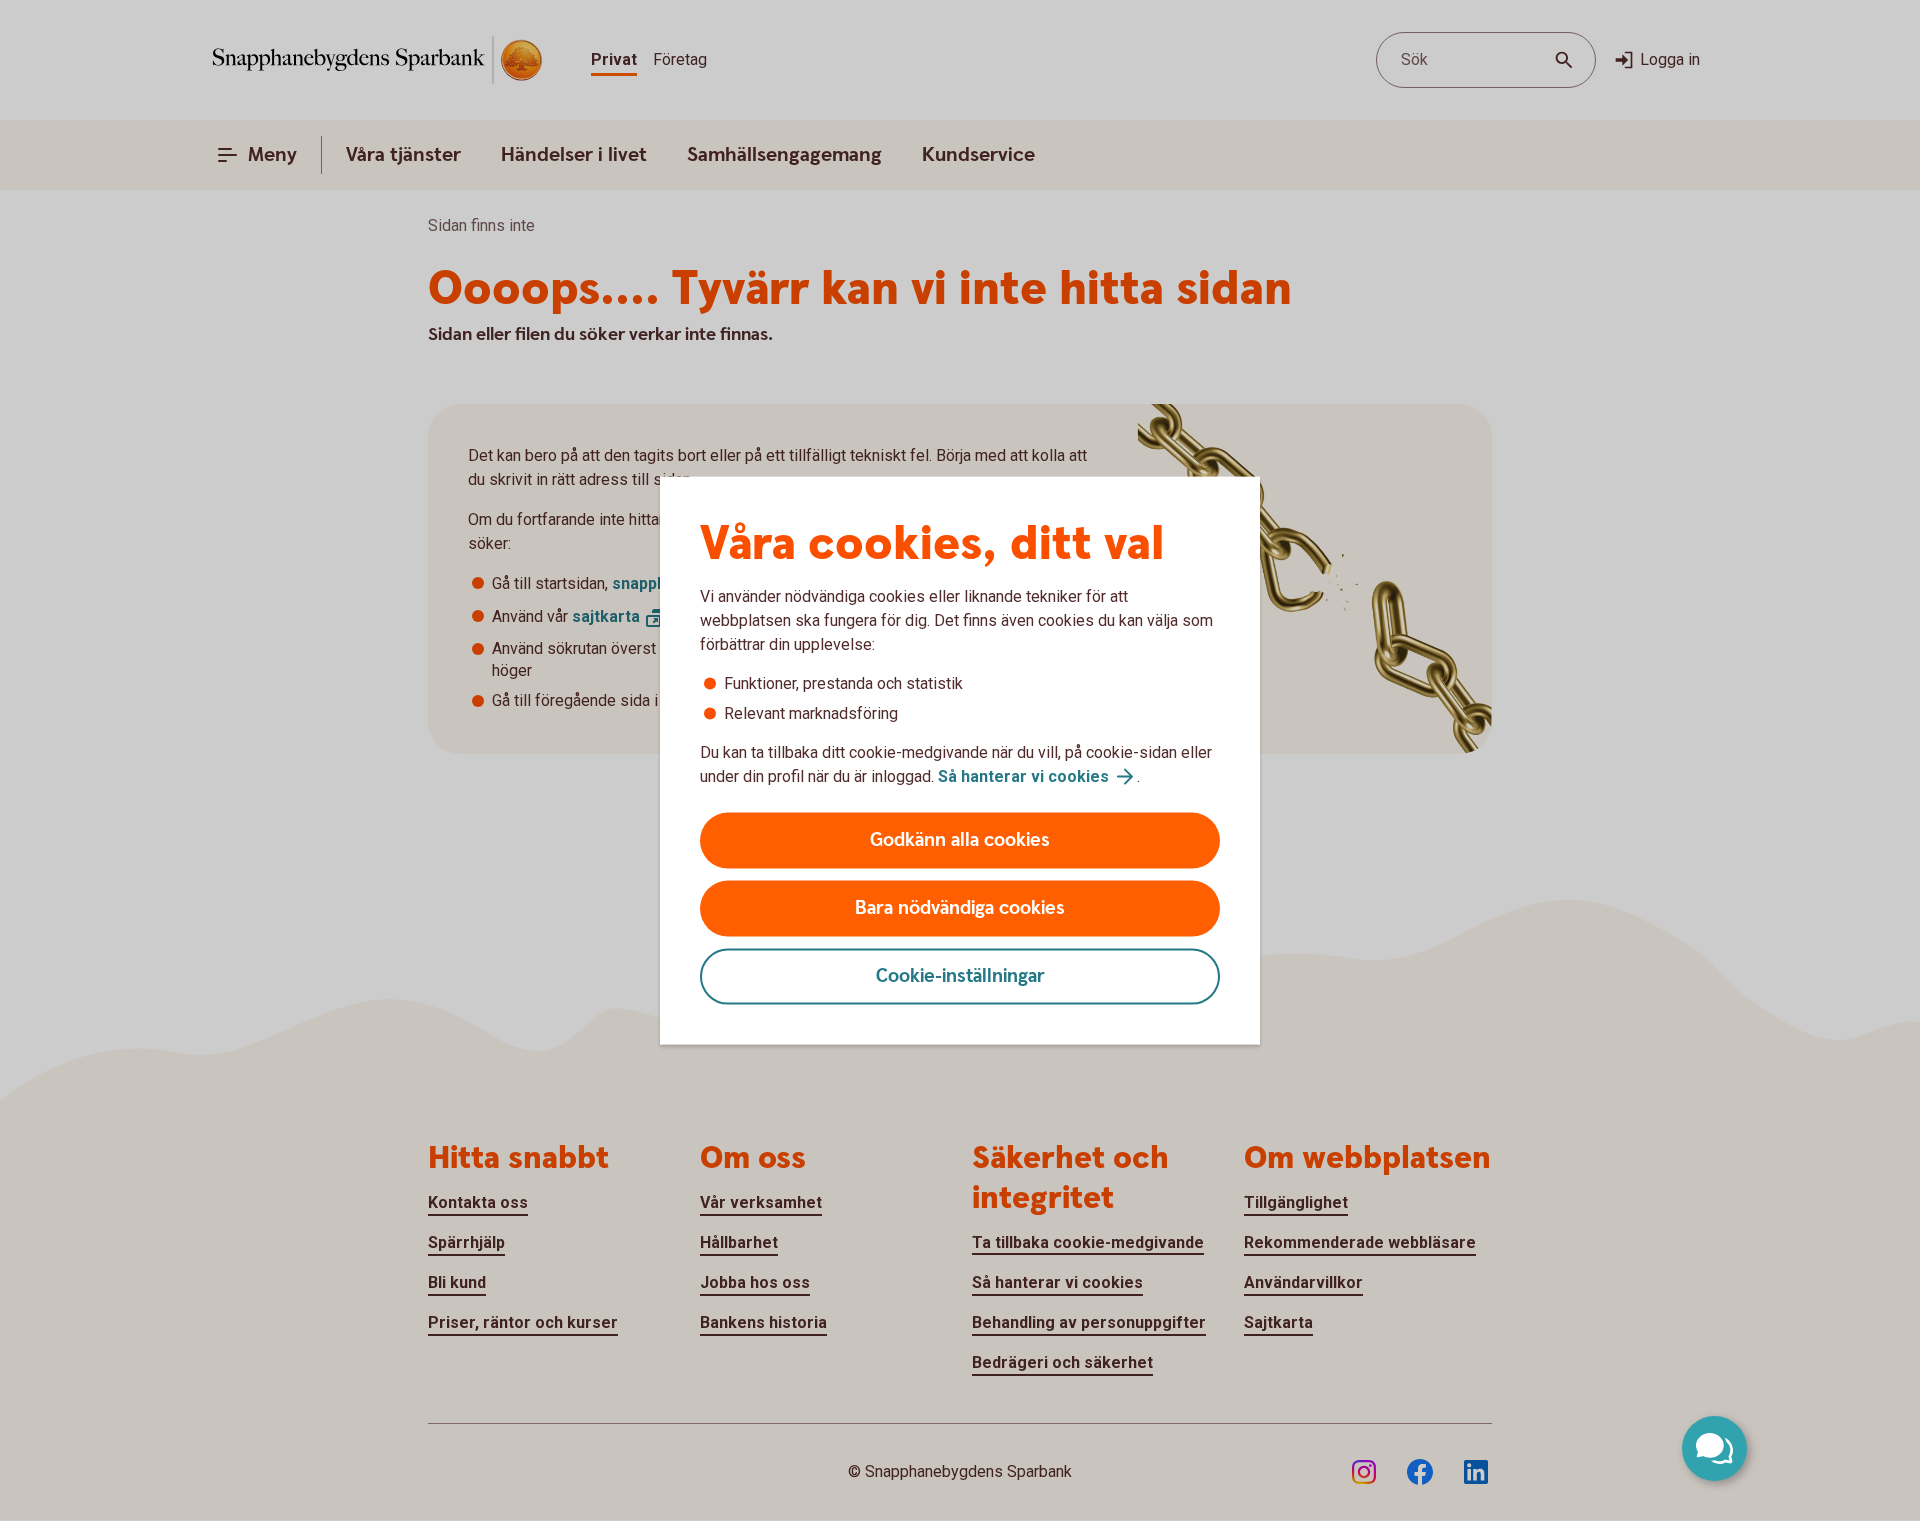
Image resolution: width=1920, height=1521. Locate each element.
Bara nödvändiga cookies (960, 908)
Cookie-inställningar (960, 976)
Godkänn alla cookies (960, 840)
